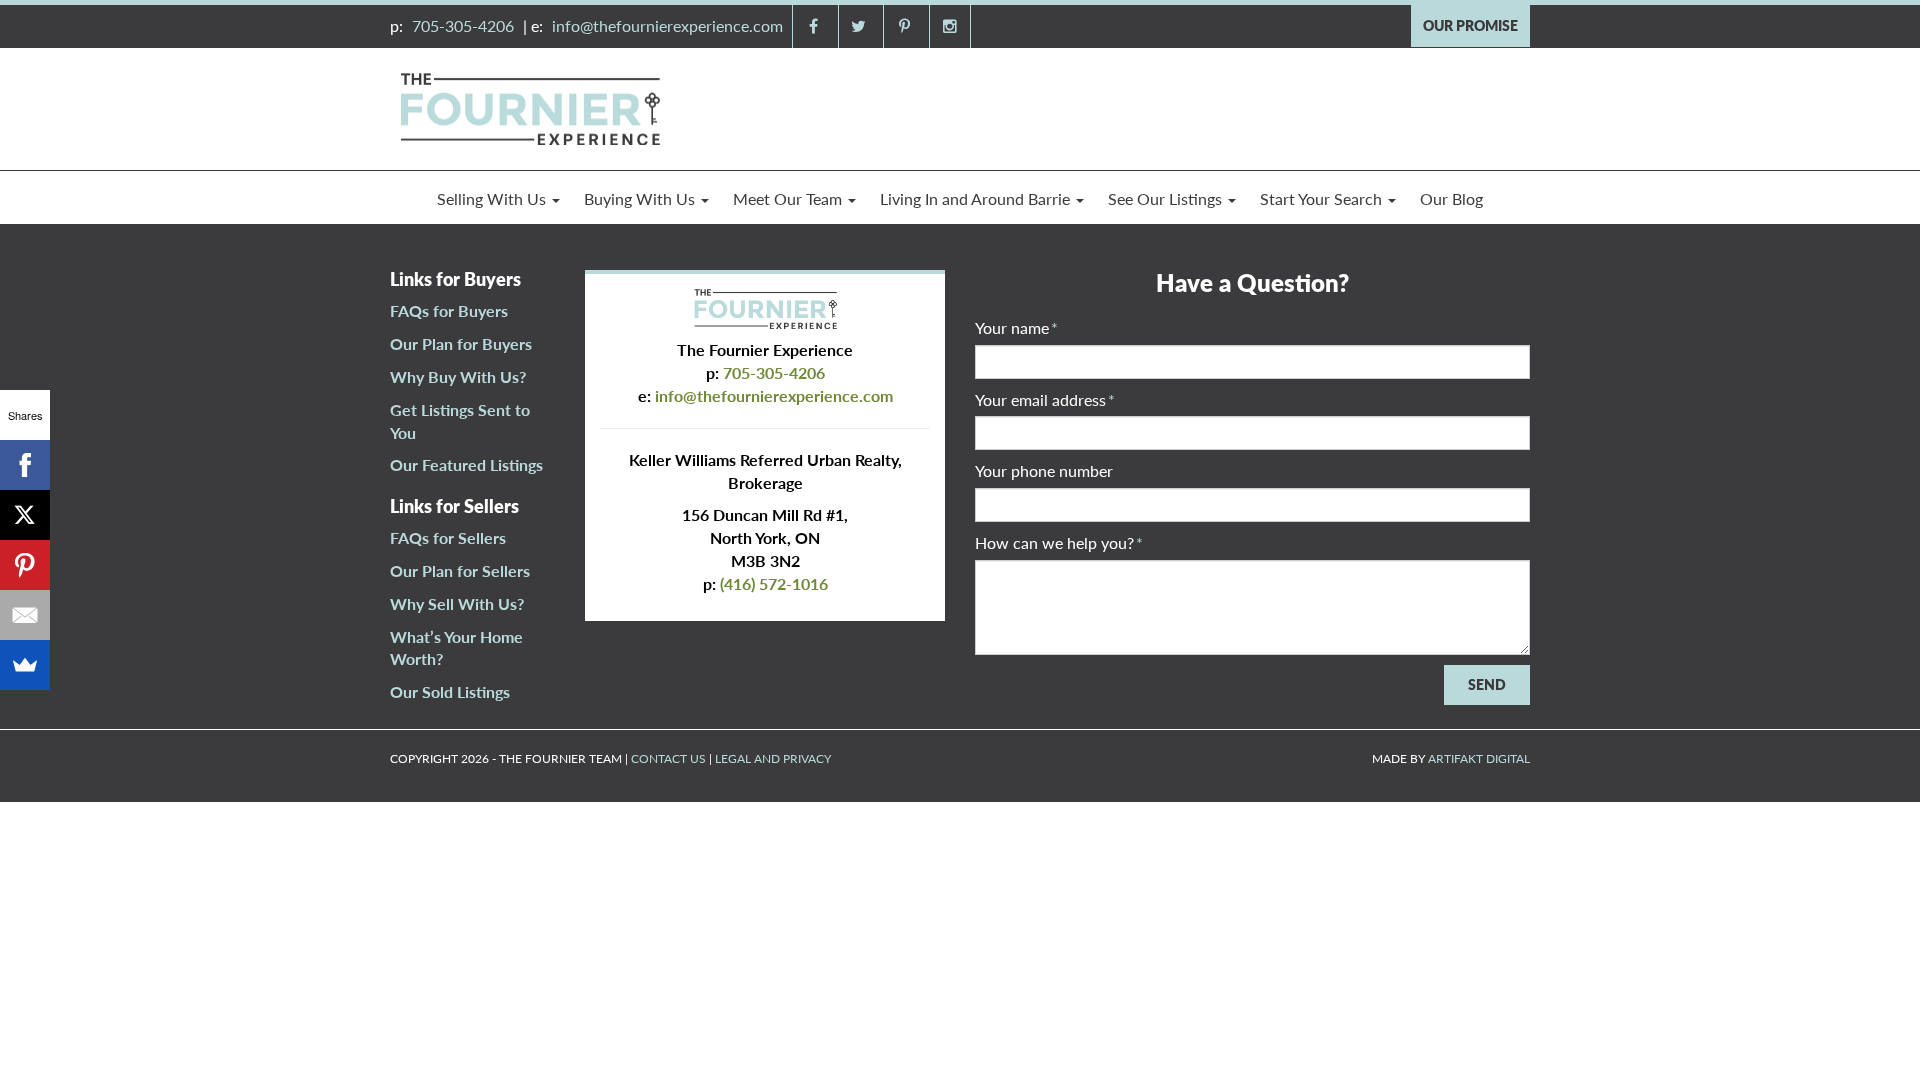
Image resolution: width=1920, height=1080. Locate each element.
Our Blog (1451, 198)
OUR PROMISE (1470, 25)
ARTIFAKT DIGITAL (1479, 758)
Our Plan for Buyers (461, 343)
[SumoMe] (25, 665)
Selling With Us (493, 198)
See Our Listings (1167, 198)
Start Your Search (1323, 198)
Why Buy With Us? (458, 376)
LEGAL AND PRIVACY (773, 758)
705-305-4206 (463, 25)
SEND (1487, 684)
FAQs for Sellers (448, 537)
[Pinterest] (25, 565)
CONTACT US (668, 758)
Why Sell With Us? (457, 603)
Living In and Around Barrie (977, 198)
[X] (25, 515)
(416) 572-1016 (774, 583)
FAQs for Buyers (449, 310)
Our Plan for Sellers (460, 570)
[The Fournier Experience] (530, 106)
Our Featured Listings (466, 464)
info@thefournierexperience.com (667, 25)
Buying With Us (641, 198)
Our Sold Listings (450, 691)
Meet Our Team (789, 198)
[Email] (25, 615)
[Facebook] (25, 465)
